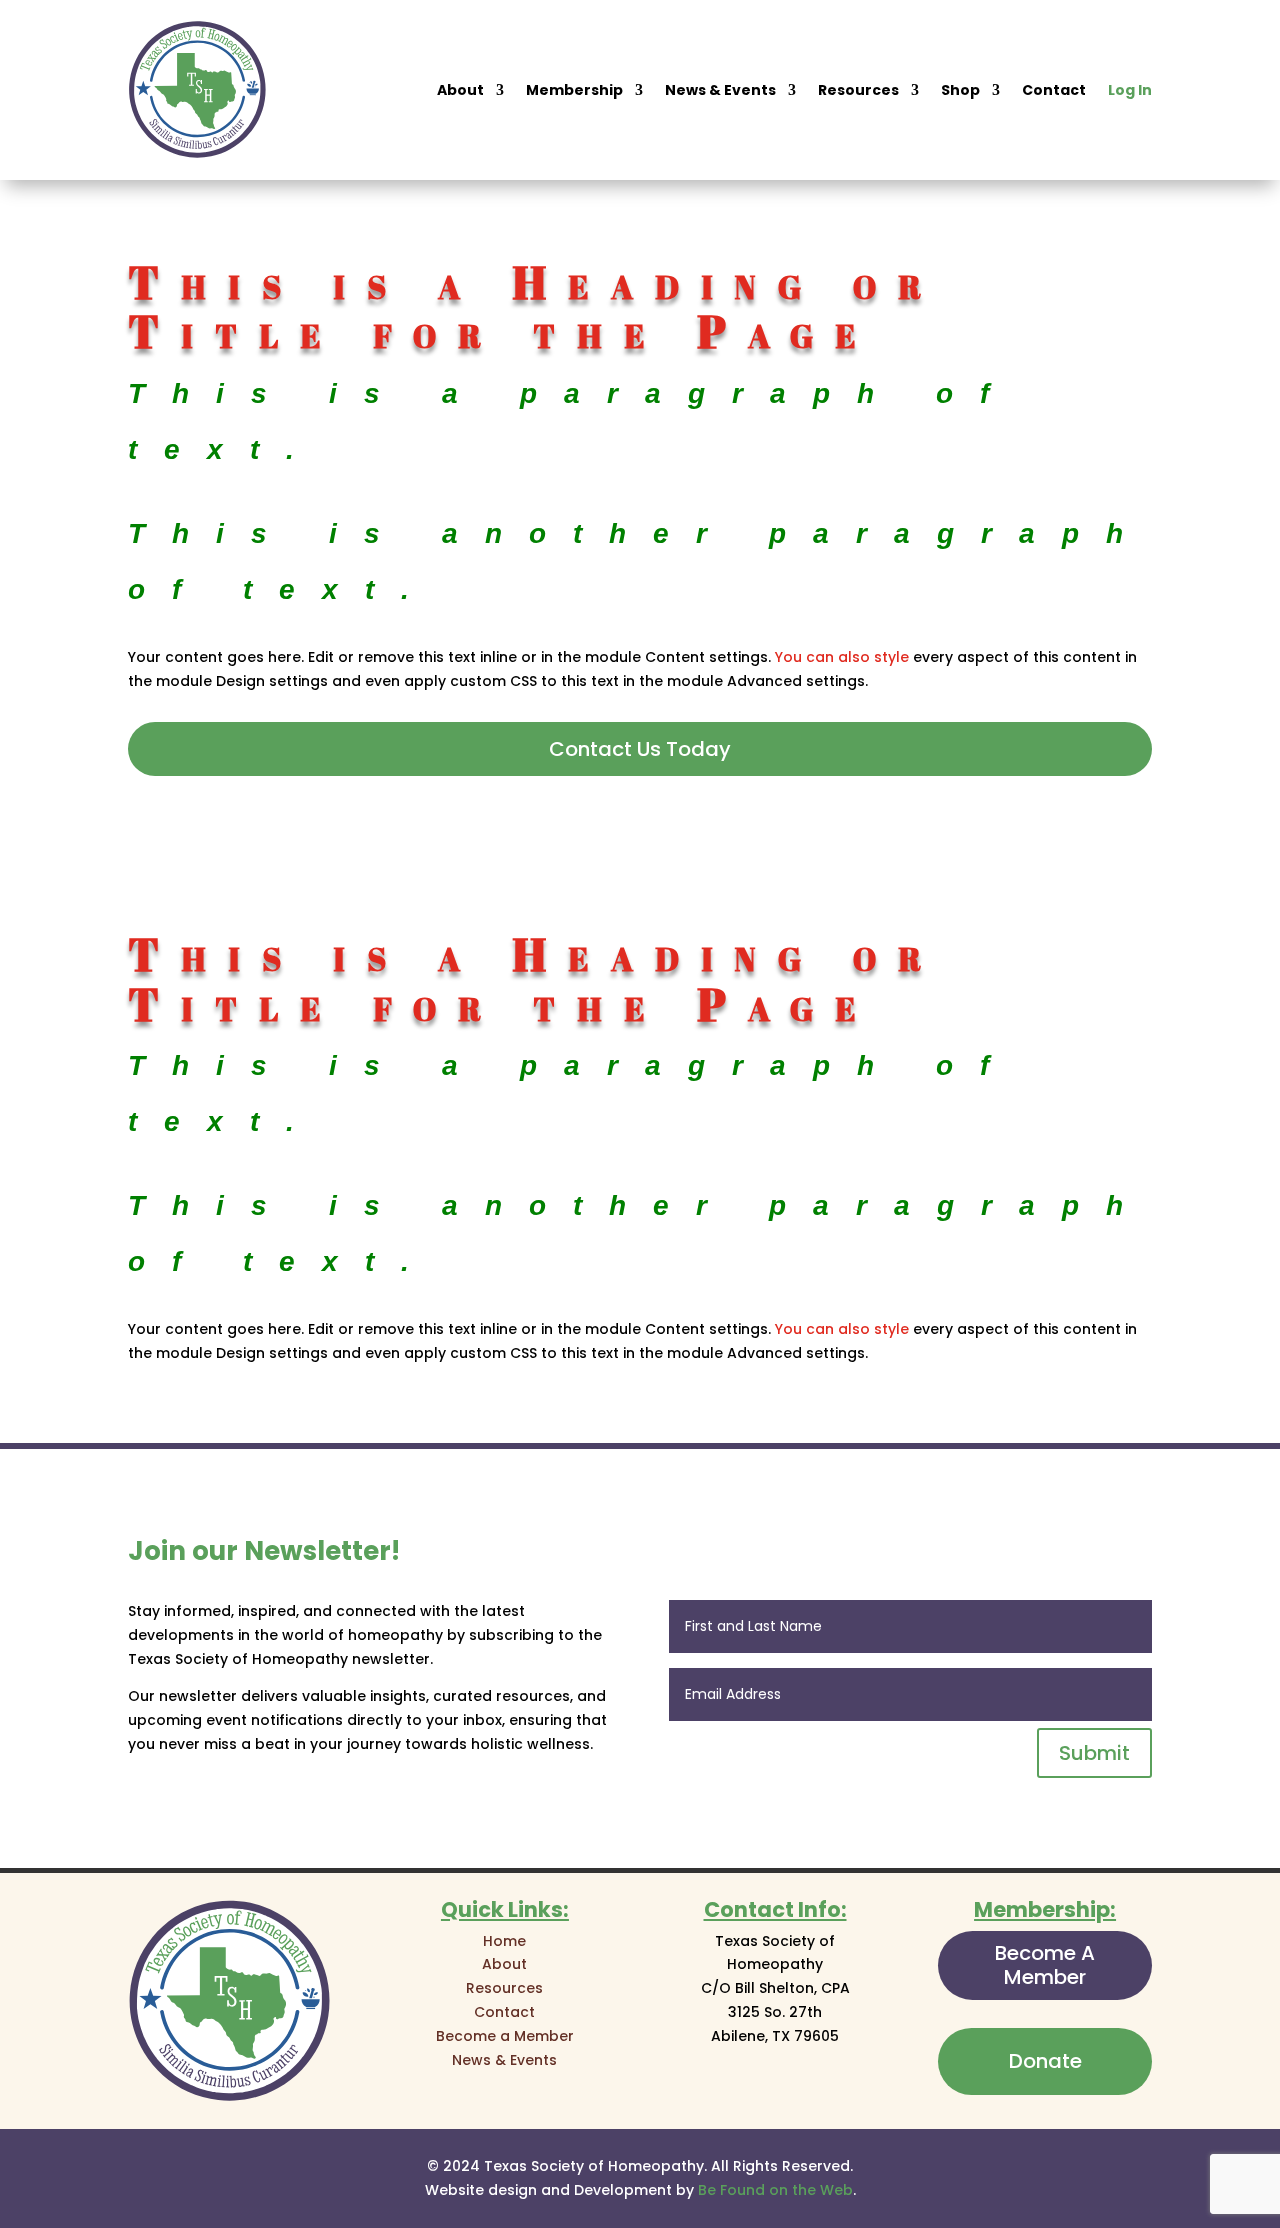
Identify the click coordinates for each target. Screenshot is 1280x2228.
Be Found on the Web (775, 2190)
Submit (1094, 1753)
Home (504, 1941)
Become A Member (1045, 1965)
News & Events (720, 90)
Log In (1130, 90)
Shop (960, 90)
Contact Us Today (640, 749)
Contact (1054, 90)
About (460, 90)
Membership (574, 90)
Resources (858, 90)
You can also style (842, 657)
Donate (1045, 2061)
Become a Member (505, 2036)
